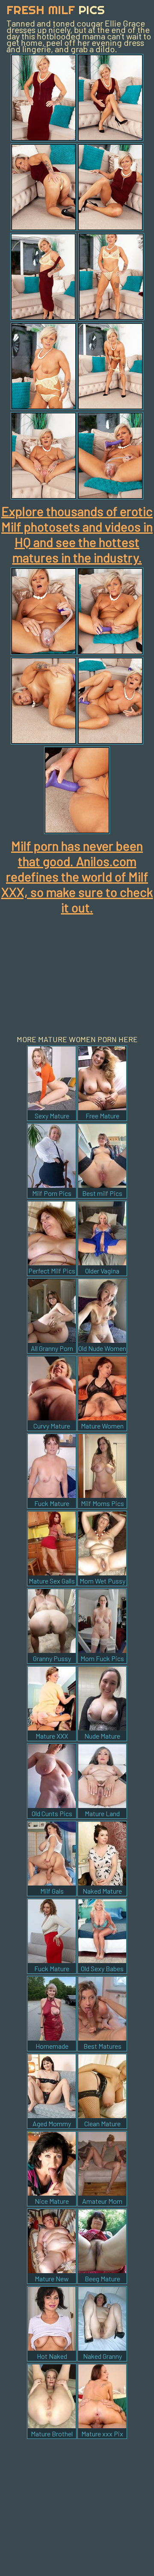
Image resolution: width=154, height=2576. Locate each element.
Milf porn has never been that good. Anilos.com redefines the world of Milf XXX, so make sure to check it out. (77, 876)
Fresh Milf (56, 10)
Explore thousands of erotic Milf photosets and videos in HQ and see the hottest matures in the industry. (77, 534)
